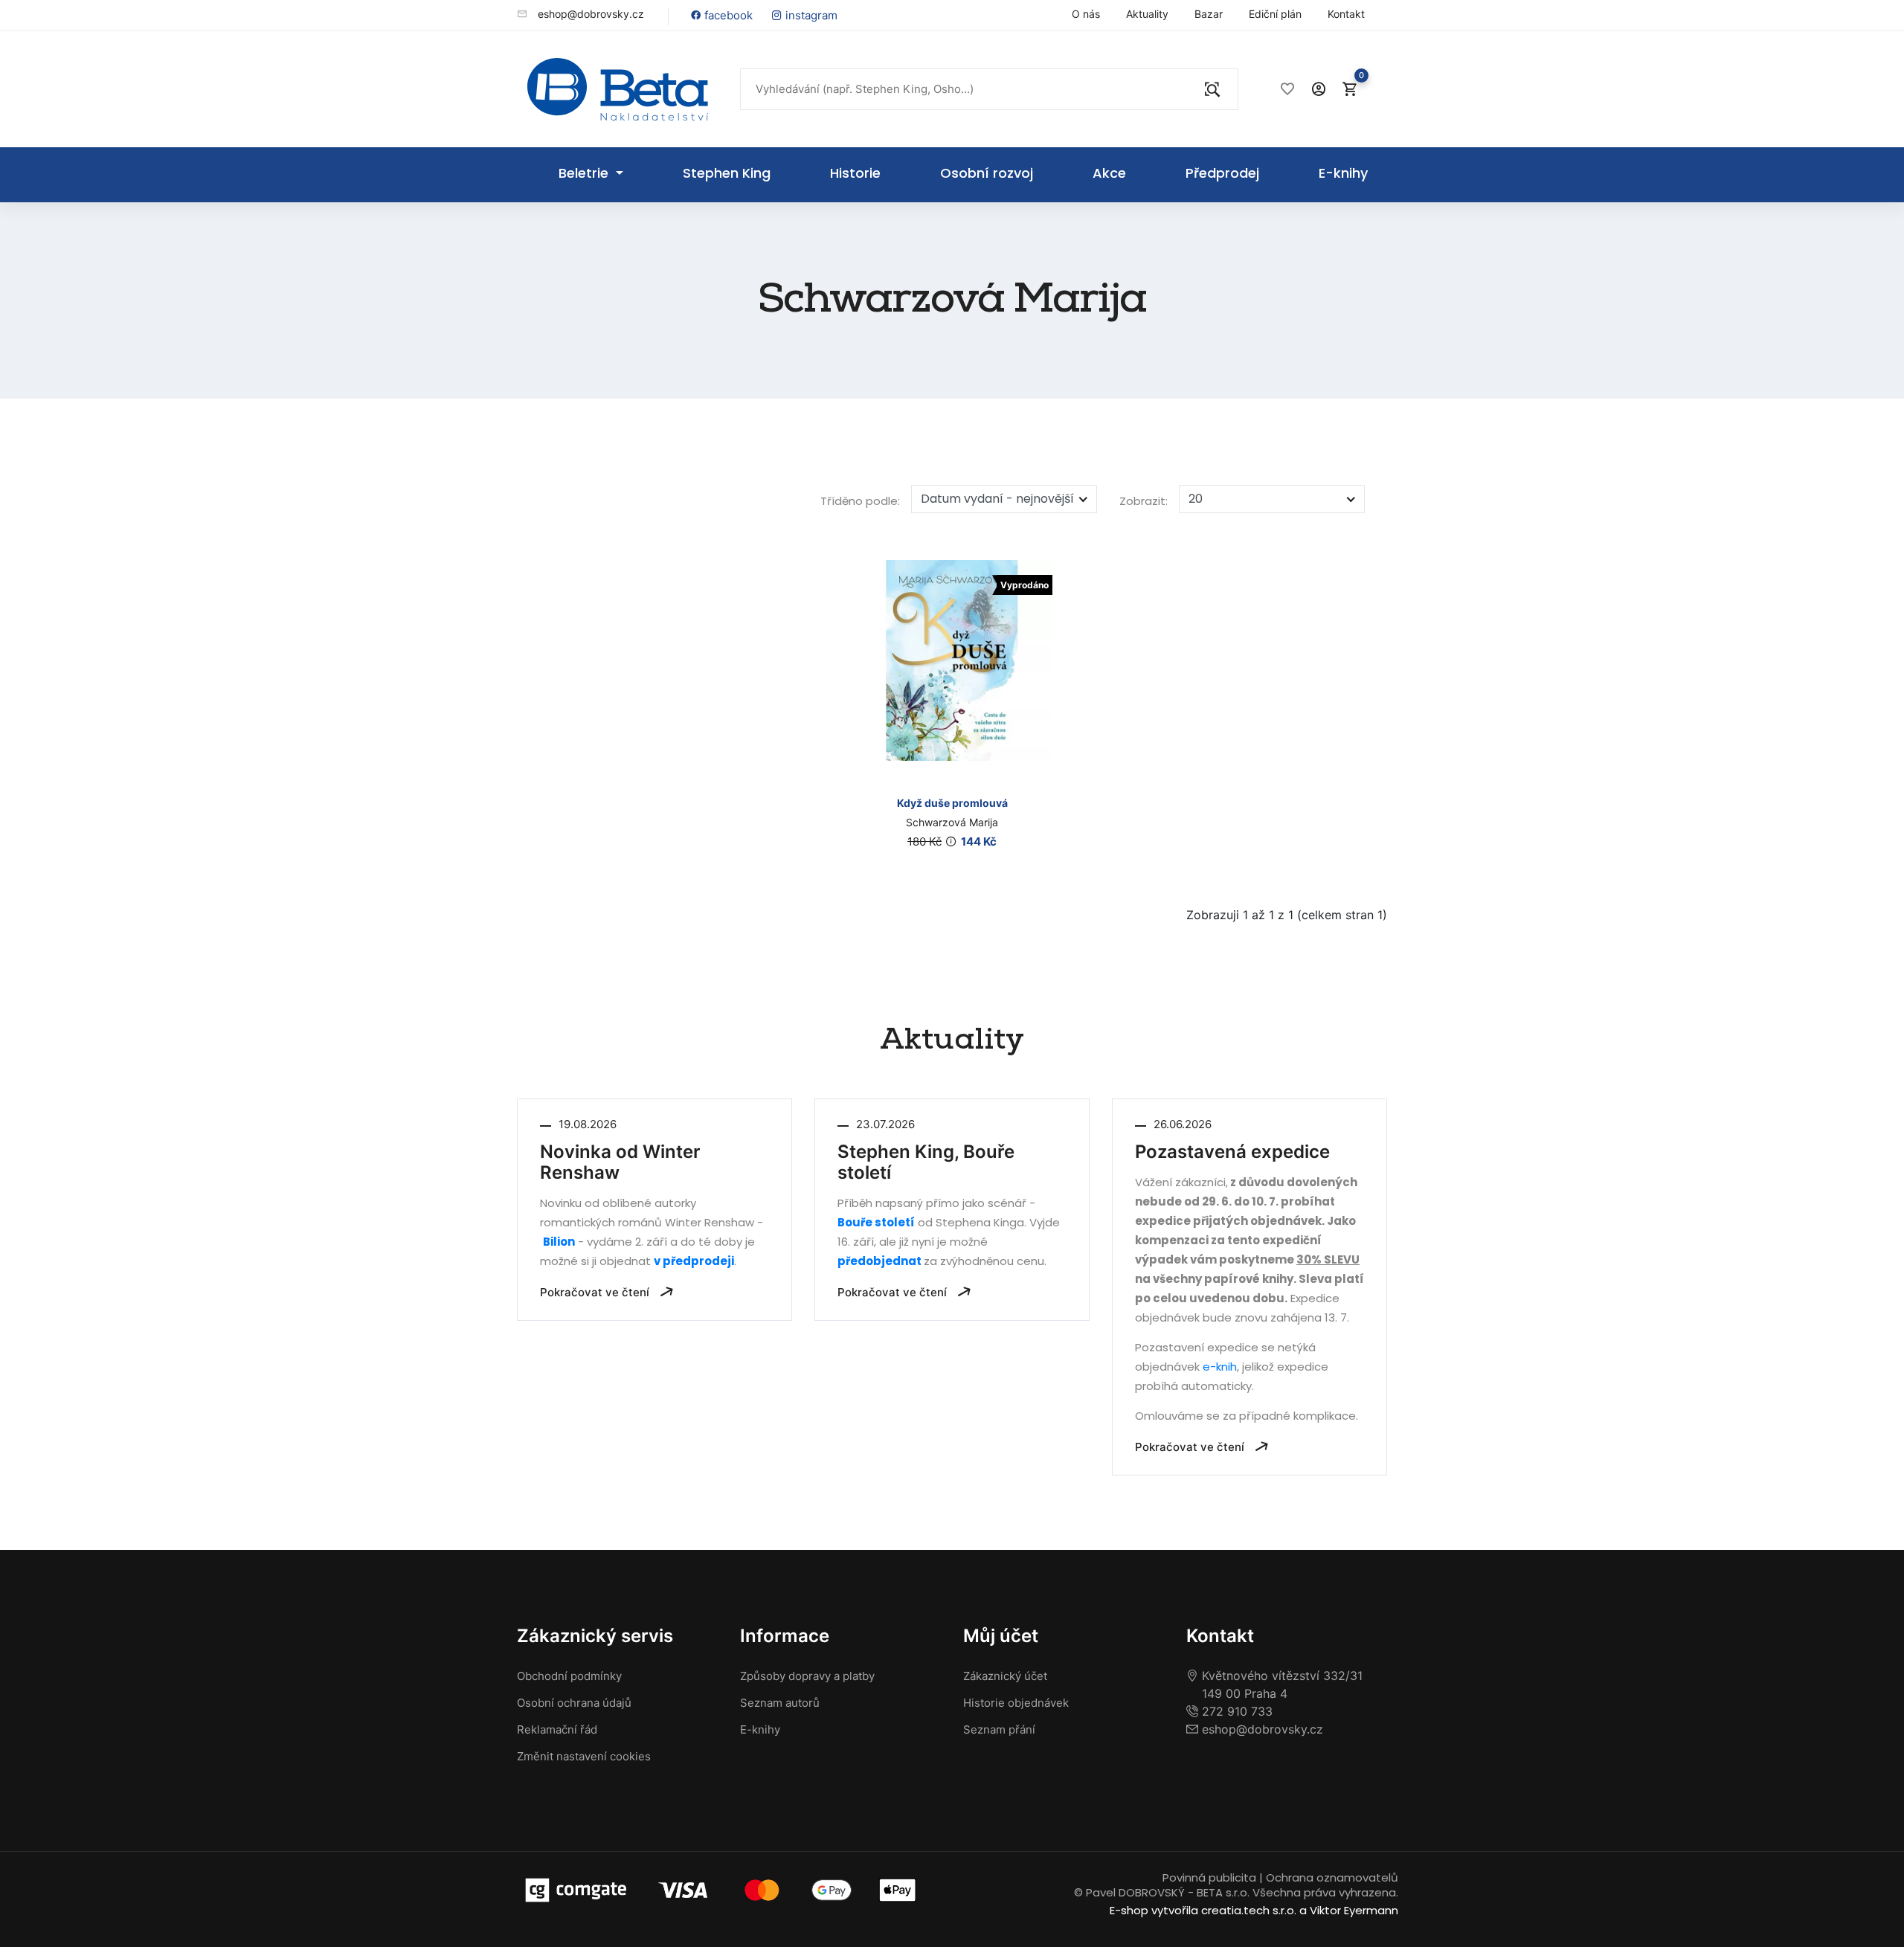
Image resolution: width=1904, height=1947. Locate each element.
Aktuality (1147, 14)
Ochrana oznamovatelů (1332, 1877)
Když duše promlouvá (952, 803)
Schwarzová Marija (952, 822)
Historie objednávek (1016, 1703)
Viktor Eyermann (1354, 1910)
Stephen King (727, 173)
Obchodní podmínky (569, 1676)
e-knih (1220, 1367)
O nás (1086, 14)
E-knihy (1343, 173)
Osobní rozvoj (987, 173)
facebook (727, 15)
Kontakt (1346, 14)
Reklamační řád (557, 1729)
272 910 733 (1235, 1711)
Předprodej (1222, 173)
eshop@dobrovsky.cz (589, 14)
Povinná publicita (1209, 1877)
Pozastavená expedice (1232, 1152)
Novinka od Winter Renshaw (620, 1162)
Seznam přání (999, 1729)
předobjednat (881, 1261)
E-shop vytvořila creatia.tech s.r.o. (1203, 1910)
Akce (1109, 173)
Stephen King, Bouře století (926, 1162)
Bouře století (876, 1222)
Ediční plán (1275, 14)
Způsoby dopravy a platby (807, 1676)
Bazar (1209, 14)
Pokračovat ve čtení (596, 1292)
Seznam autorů (780, 1703)
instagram (810, 15)
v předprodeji (694, 1261)
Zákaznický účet (1005, 1676)
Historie (855, 173)
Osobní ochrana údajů (574, 1703)
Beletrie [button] (585, 173)
